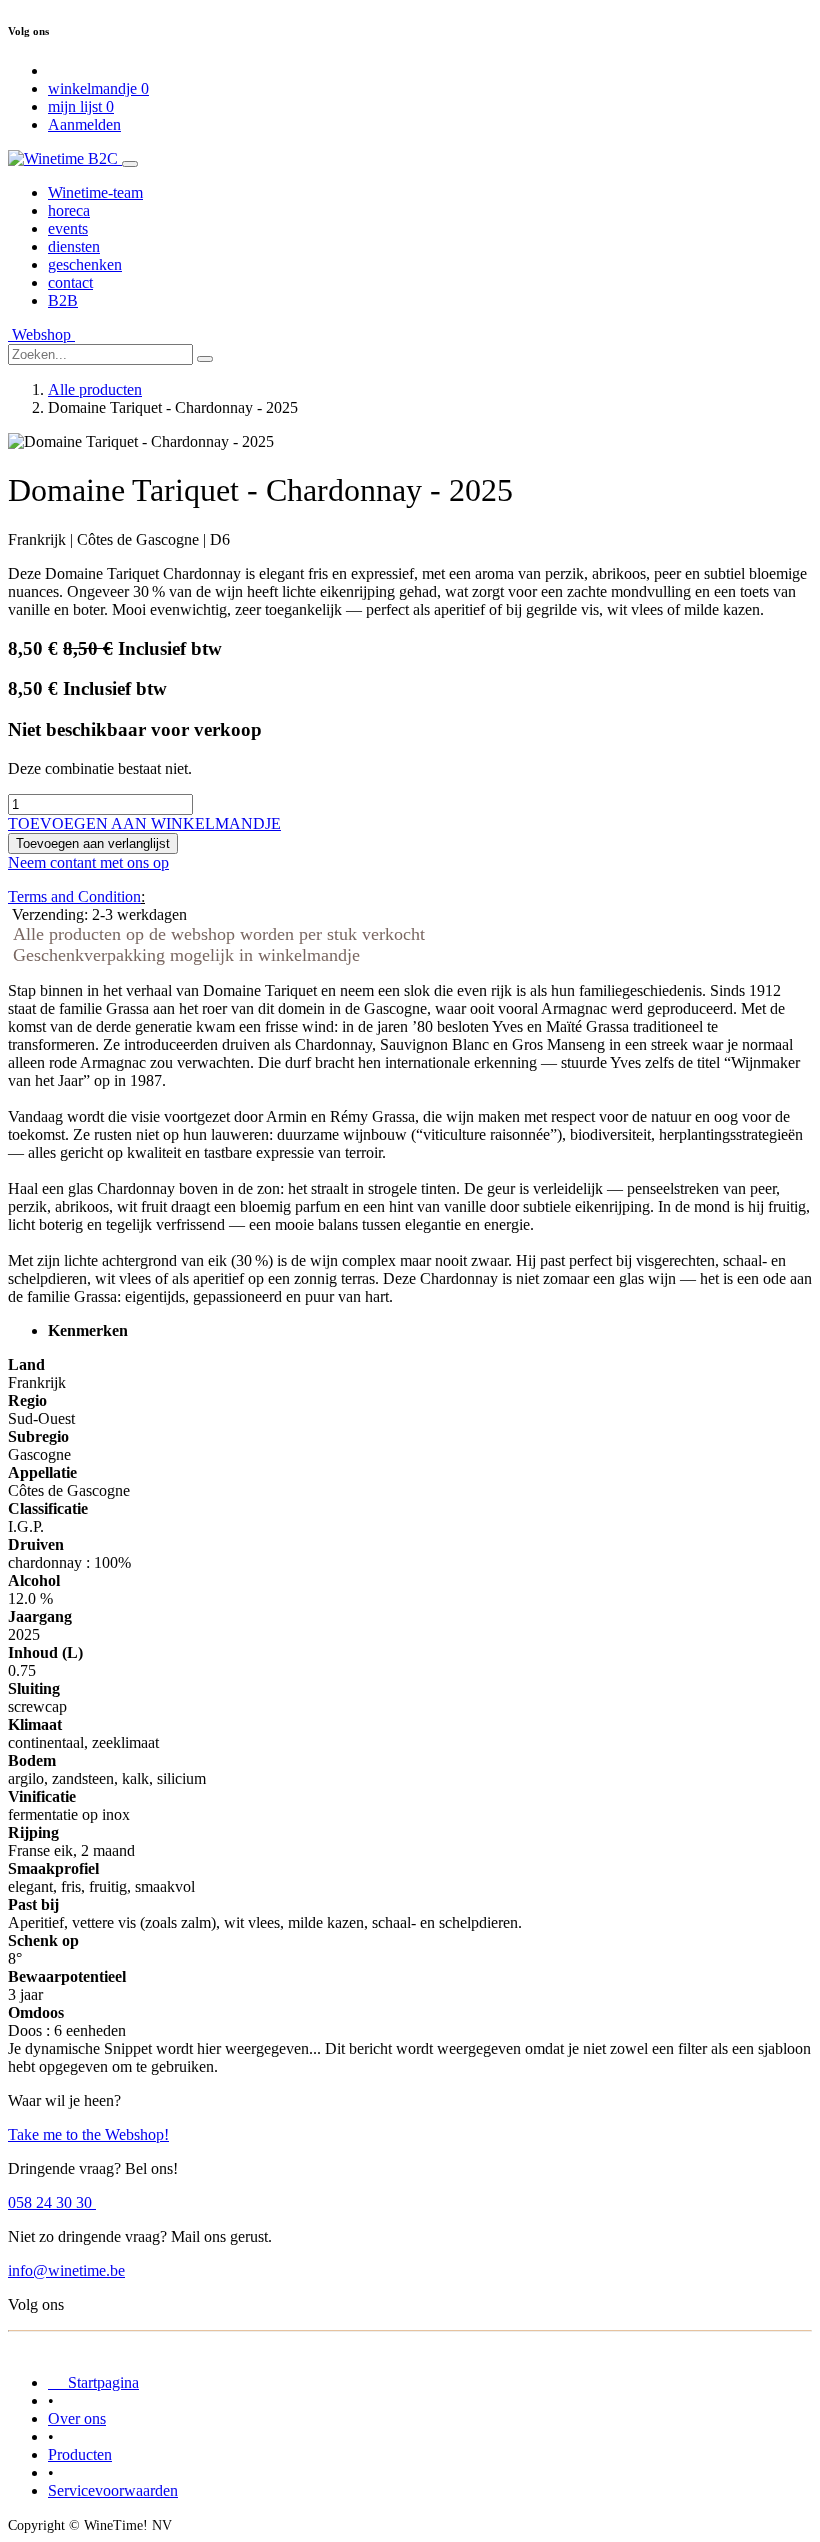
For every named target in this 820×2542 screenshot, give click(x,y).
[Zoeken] (205, 359)
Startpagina (93, 2382)
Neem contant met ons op (88, 862)
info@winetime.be (66, 2270)
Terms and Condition (74, 896)
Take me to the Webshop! (88, 2134)
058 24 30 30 (52, 2202)
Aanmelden (84, 124)
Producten (80, 2454)
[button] (144, 823)
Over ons (77, 2418)
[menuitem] (95, 192)
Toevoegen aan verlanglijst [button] (93, 843)
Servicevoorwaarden (113, 2490)
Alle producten (95, 389)
